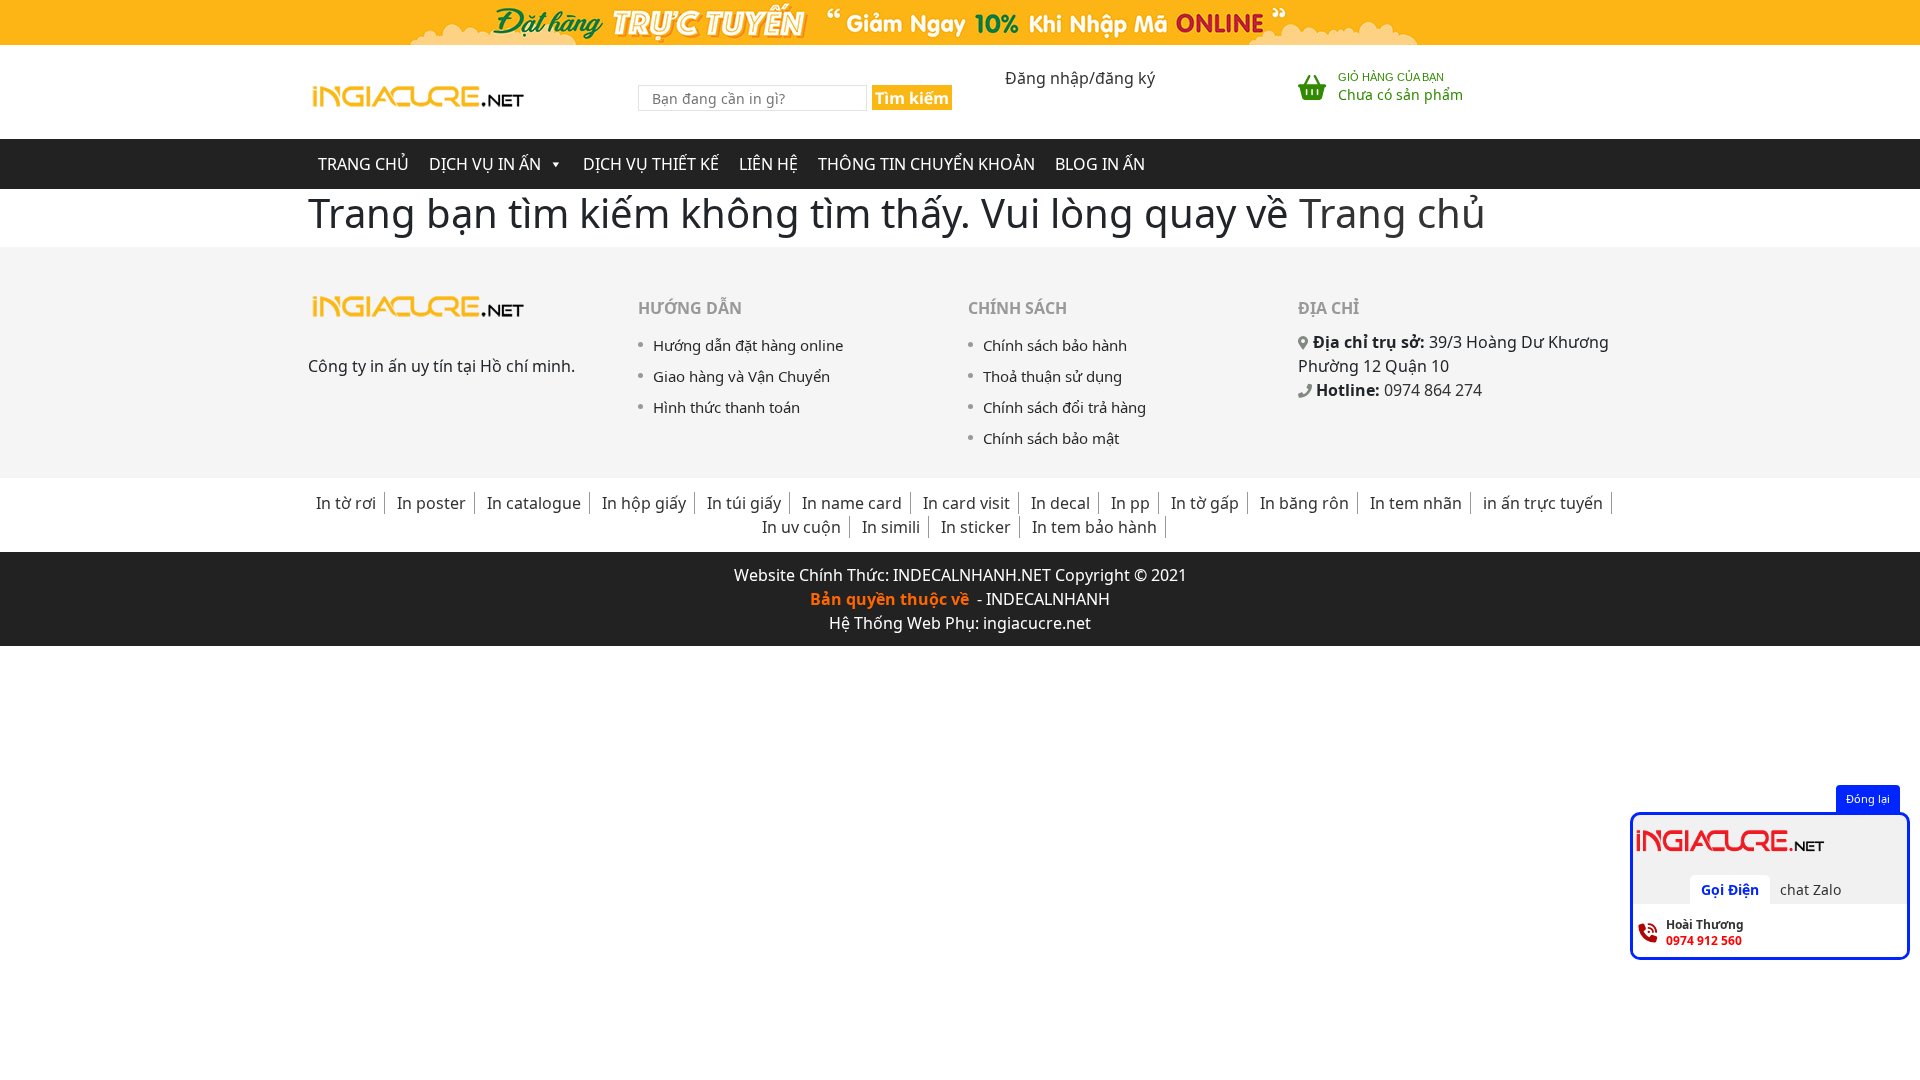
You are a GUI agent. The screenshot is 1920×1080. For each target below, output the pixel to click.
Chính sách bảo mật (1051, 438)
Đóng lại (1868, 798)
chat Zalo (1810, 889)
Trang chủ (1392, 212)
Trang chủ (363, 164)
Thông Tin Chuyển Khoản (926, 164)
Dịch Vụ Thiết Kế (651, 164)
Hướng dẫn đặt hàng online (748, 345)
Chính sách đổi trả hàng (1064, 407)
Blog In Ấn (1100, 164)
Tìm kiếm (912, 98)
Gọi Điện (1730, 889)
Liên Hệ (768, 164)
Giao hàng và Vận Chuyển (741, 376)
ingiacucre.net (1037, 623)
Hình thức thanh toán (726, 407)
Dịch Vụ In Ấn (485, 164)
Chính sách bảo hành (1055, 345)
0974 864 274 (1433, 390)
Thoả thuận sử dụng (1052, 376)
